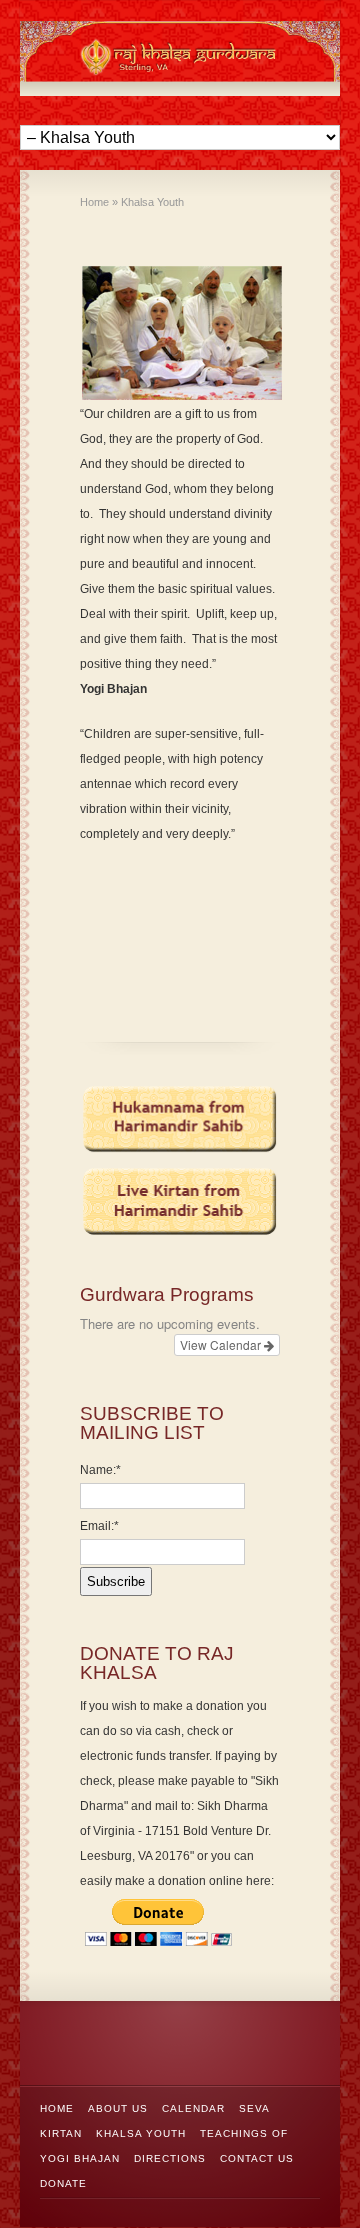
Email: (99, 1526)
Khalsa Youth (141, 2133)
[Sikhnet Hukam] (180, 1119)
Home (57, 2108)
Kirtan (61, 2133)
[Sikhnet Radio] (180, 1201)
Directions (170, 2158)
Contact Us (257, 2158)
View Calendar (222, 1344)
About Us (118, 2108)
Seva (254, 2108)
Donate (63, 2183)
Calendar (193, 2108)
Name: (100, 1470)
